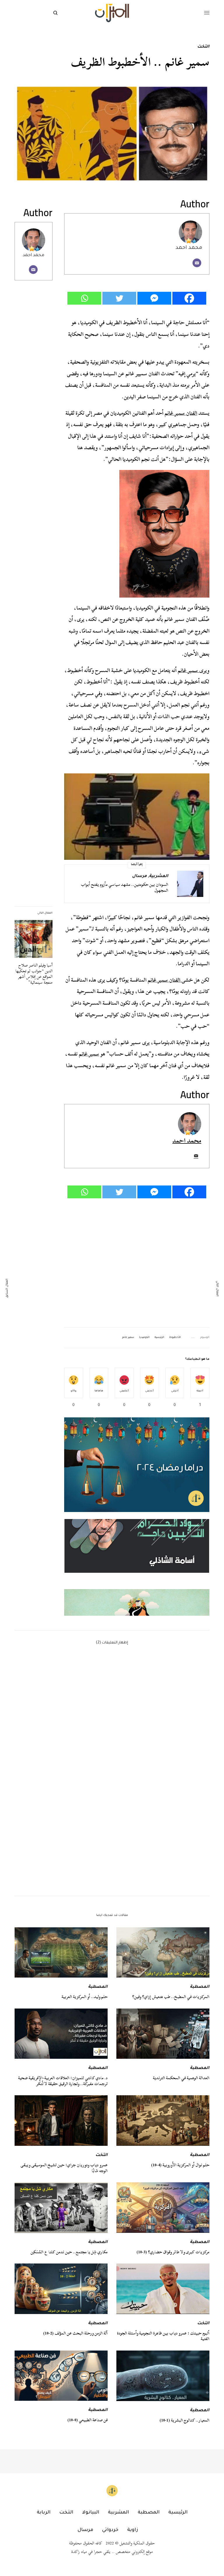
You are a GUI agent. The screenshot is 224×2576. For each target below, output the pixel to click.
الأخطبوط (175, 1338)
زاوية (133, 2530)
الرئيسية (159, 1338)
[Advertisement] (137, 1263)
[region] (137, 1567)
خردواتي (110, 2530)
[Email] (197, 263)
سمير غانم (188, 670)
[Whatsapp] (84, 298)
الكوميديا (144, 1338)
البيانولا (91, 2513)
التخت (203, 47)
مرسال (139, 876)
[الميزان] (112, 13)
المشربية (159, 876)
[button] (137, 1567)
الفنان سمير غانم (181, 413)
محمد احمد (34, 255)
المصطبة (200, 1987)
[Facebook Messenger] (154, 298)
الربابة (44, 2513)
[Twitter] (119, 298)
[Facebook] (189, 298)
